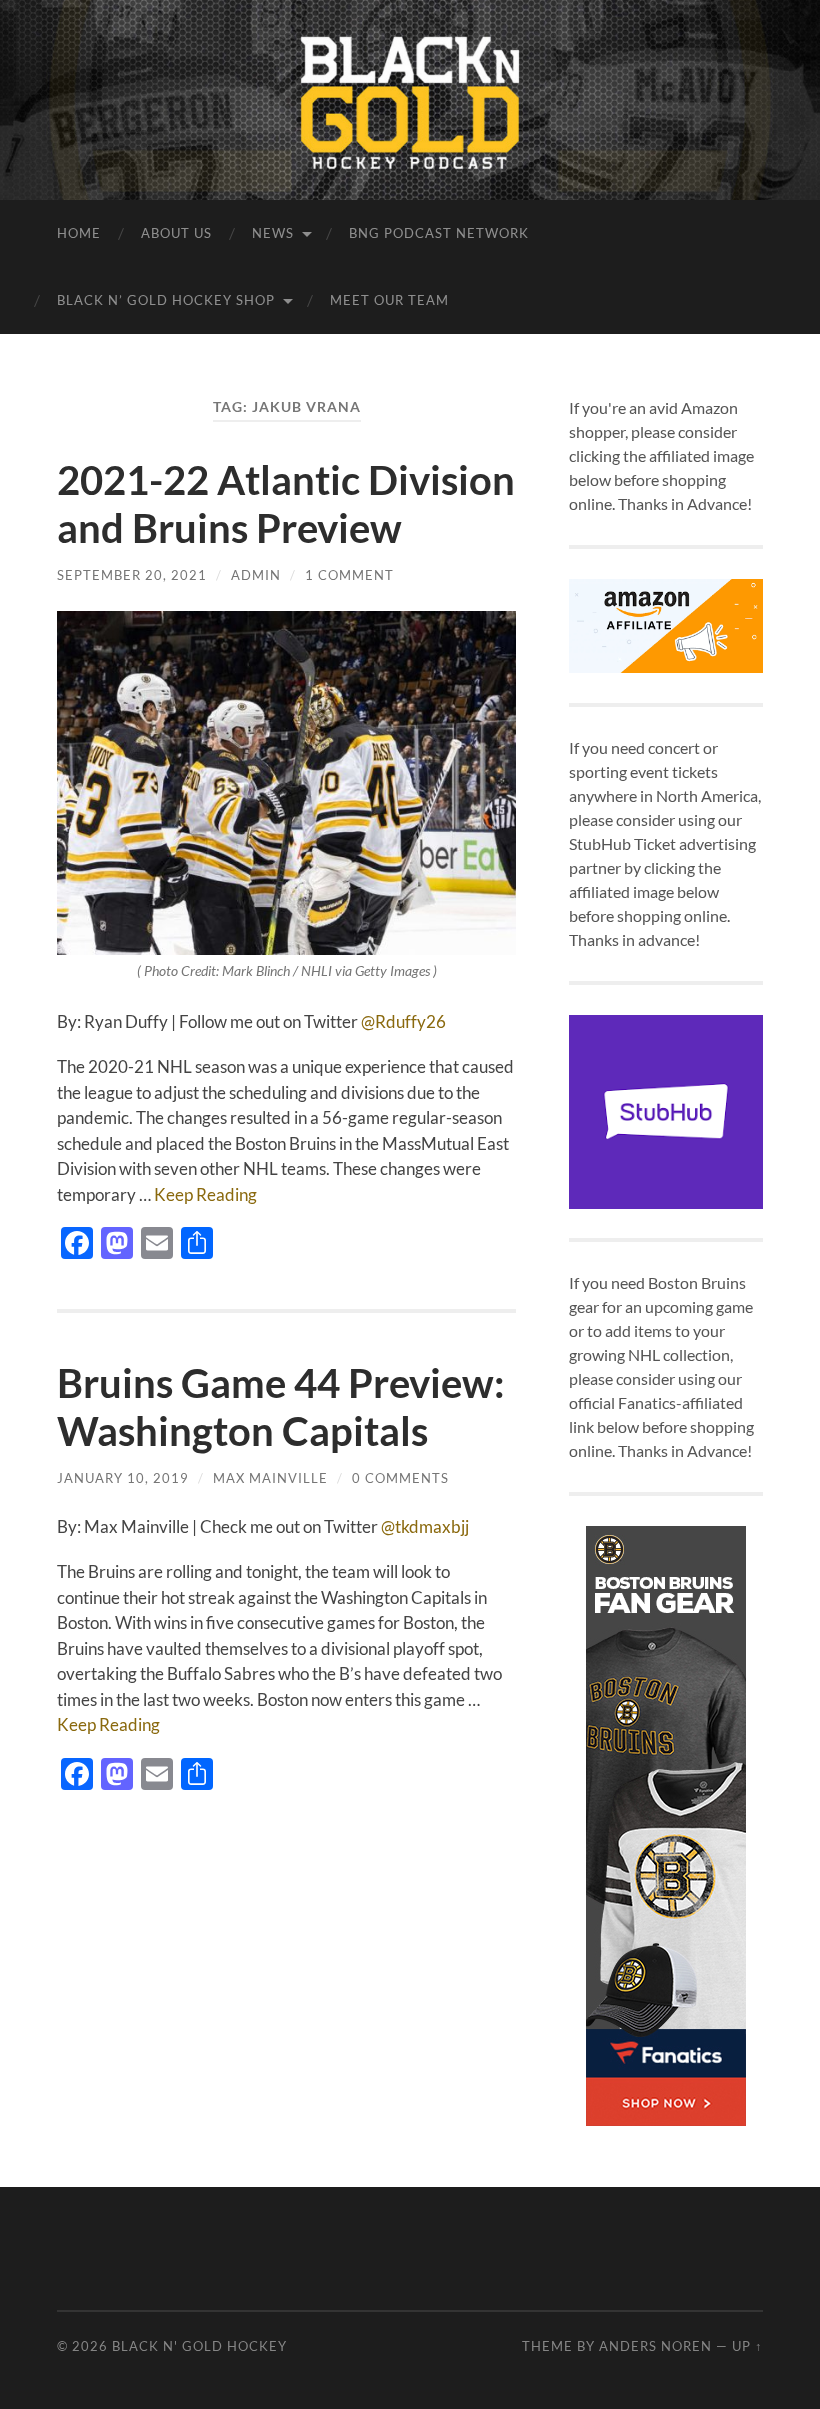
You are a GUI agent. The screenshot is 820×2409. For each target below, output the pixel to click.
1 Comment (349, 575)
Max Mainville (270, 1478)
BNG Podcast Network (439, 233)
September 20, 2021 (132, 575)
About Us (176, 233)
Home (79, 233)
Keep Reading (205, 1194)
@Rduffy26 (403, 1021)
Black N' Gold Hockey (199, 2346)
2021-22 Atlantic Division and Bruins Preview (286, 504)
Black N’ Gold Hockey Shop (166, 300)
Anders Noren (655, 2346)
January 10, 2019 (123, 1478)
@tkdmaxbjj (426, 1526)
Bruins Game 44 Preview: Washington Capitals (281, 1407)
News (273, 233)
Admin (256, 575)
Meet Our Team (389, 300)
